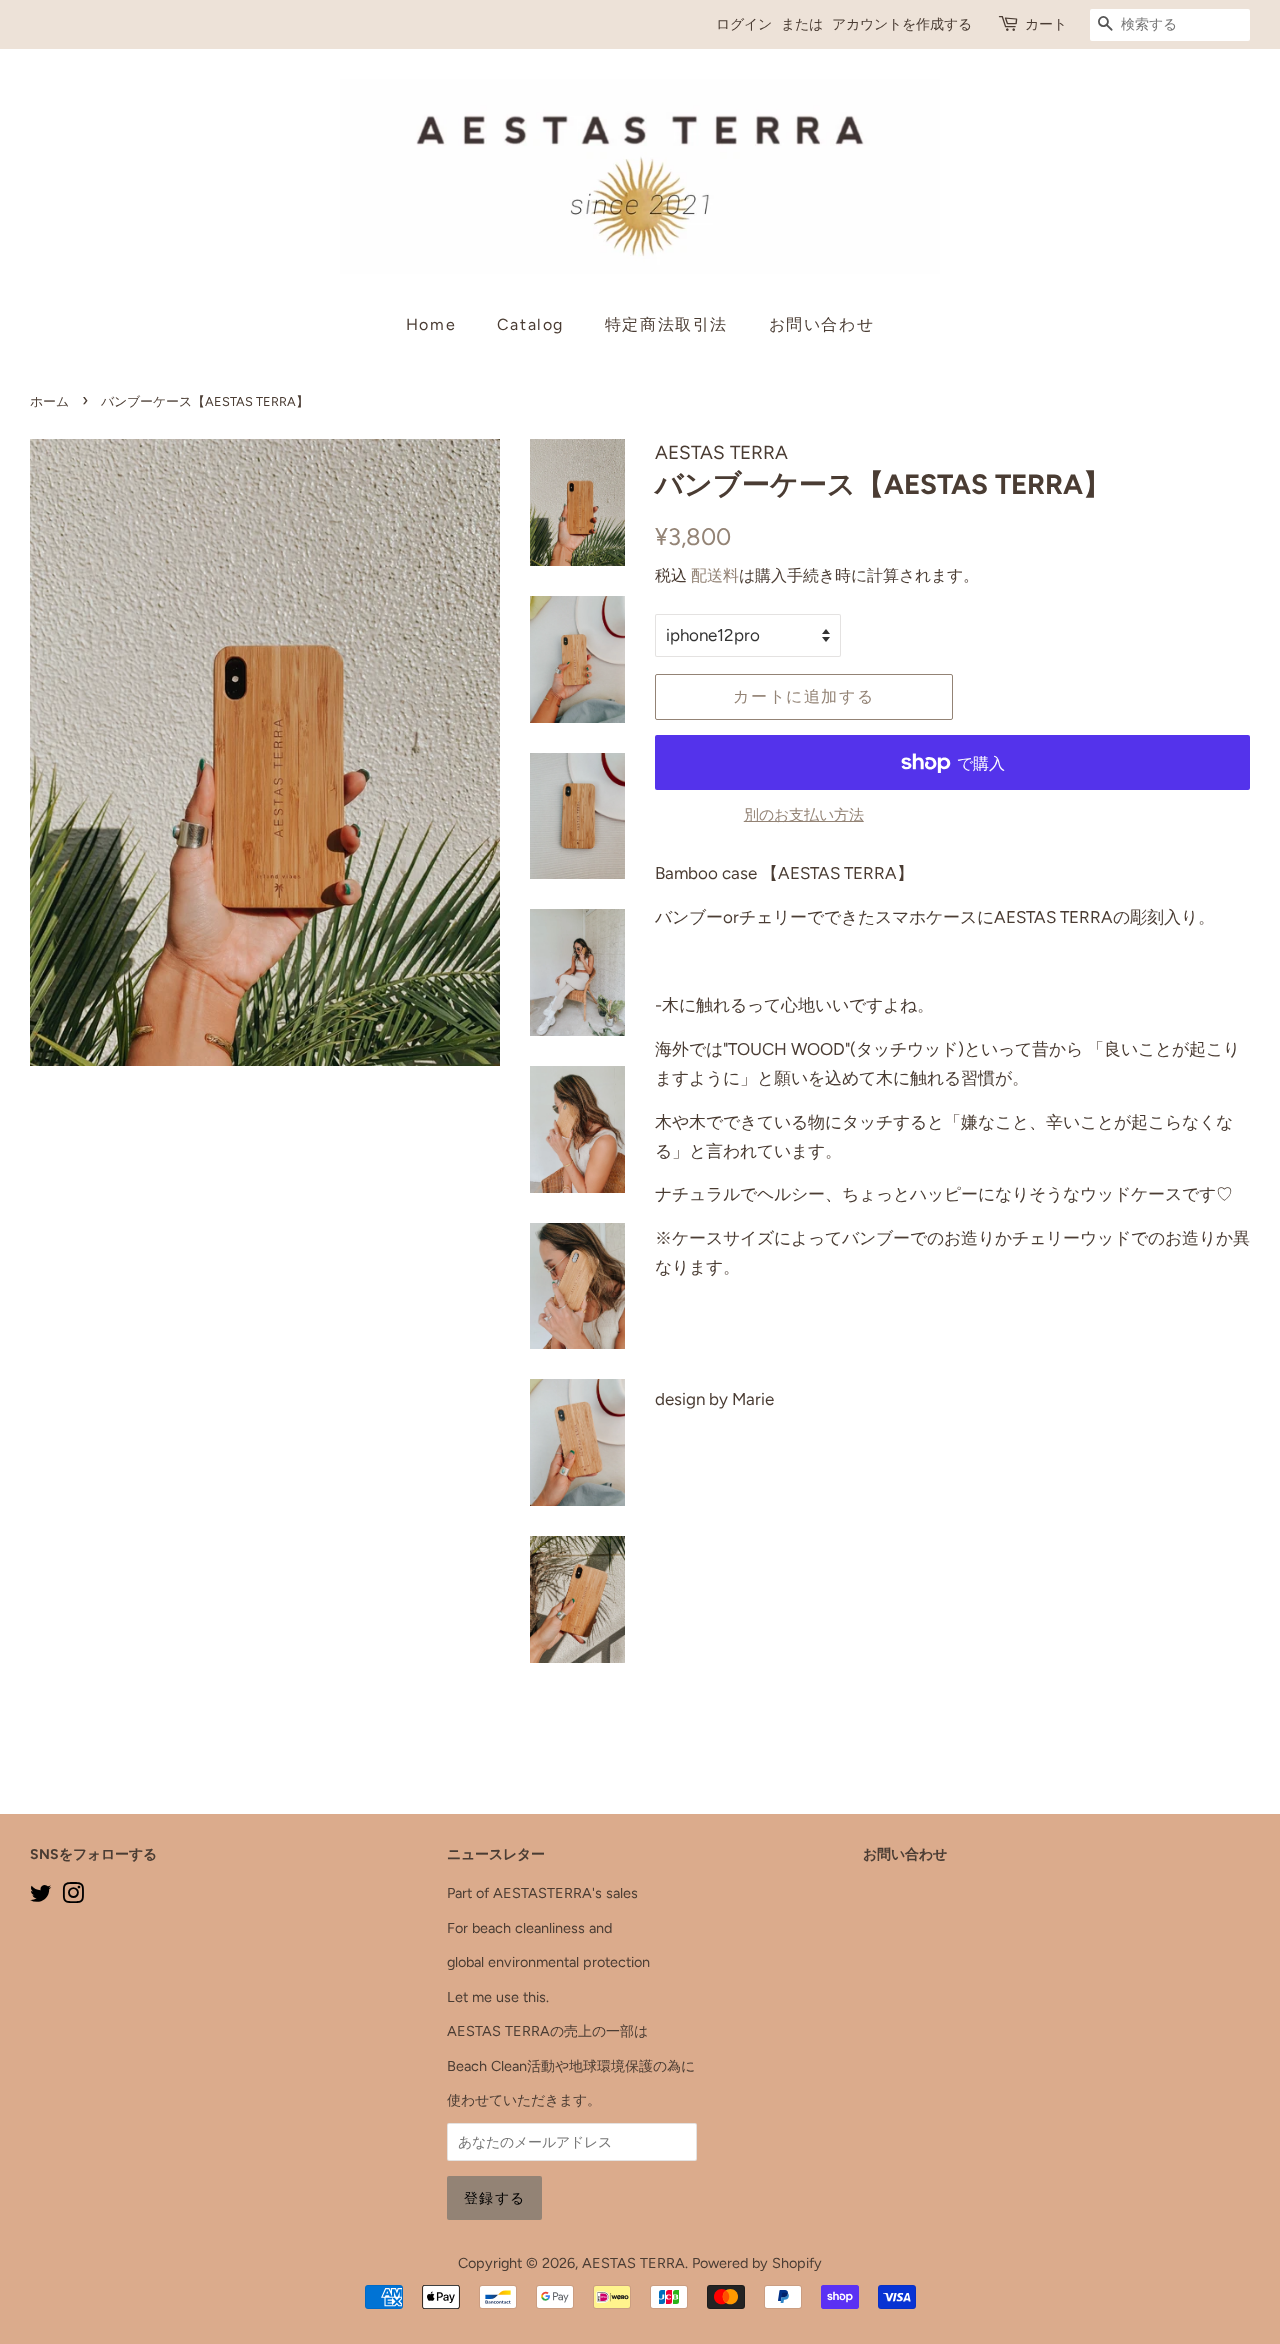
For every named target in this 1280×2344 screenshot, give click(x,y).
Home (431, 324)
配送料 (715, 575)
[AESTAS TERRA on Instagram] (73, 1897)
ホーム (49, 401)
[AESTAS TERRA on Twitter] (41, 1897)
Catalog (530, 324)
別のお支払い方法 (804, 815)
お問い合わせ (822, 324)
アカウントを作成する (902, 24)
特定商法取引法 (666, 324)
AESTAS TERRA (633, 2263)
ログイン (744, 24)
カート (1046, 24)
